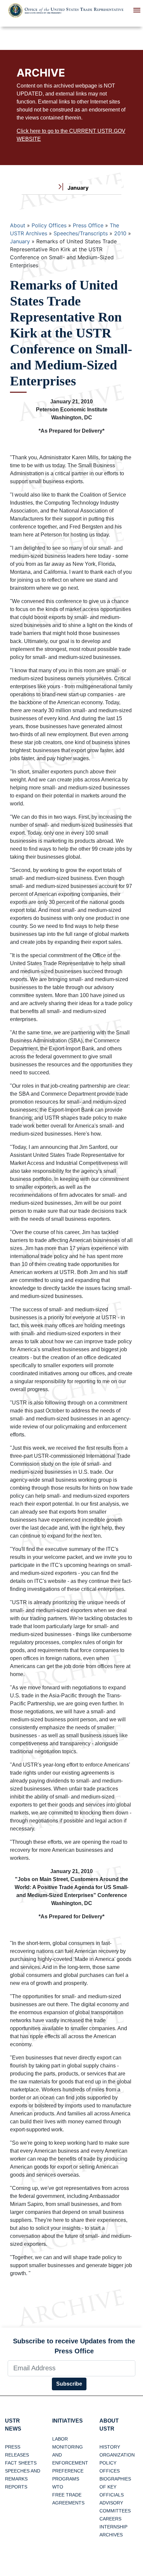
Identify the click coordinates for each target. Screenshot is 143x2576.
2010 (120, 233)
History (110, 2447)
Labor (60, 2439)
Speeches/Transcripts (81, 233)
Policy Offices (49, 225)
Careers (110, 2519)
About (18, 225)
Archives (111, 2535)
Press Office (88, 225)
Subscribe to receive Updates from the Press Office (74, 2346)
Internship (113, 2527)
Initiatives (68, 2421)
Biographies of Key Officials (115, 2487)
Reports (16, 2487)
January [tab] (77, 188)
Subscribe (69, 2384)
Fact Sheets (21, 2463)
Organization (117, 2455)
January (20, 241)
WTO (58, 2487)
